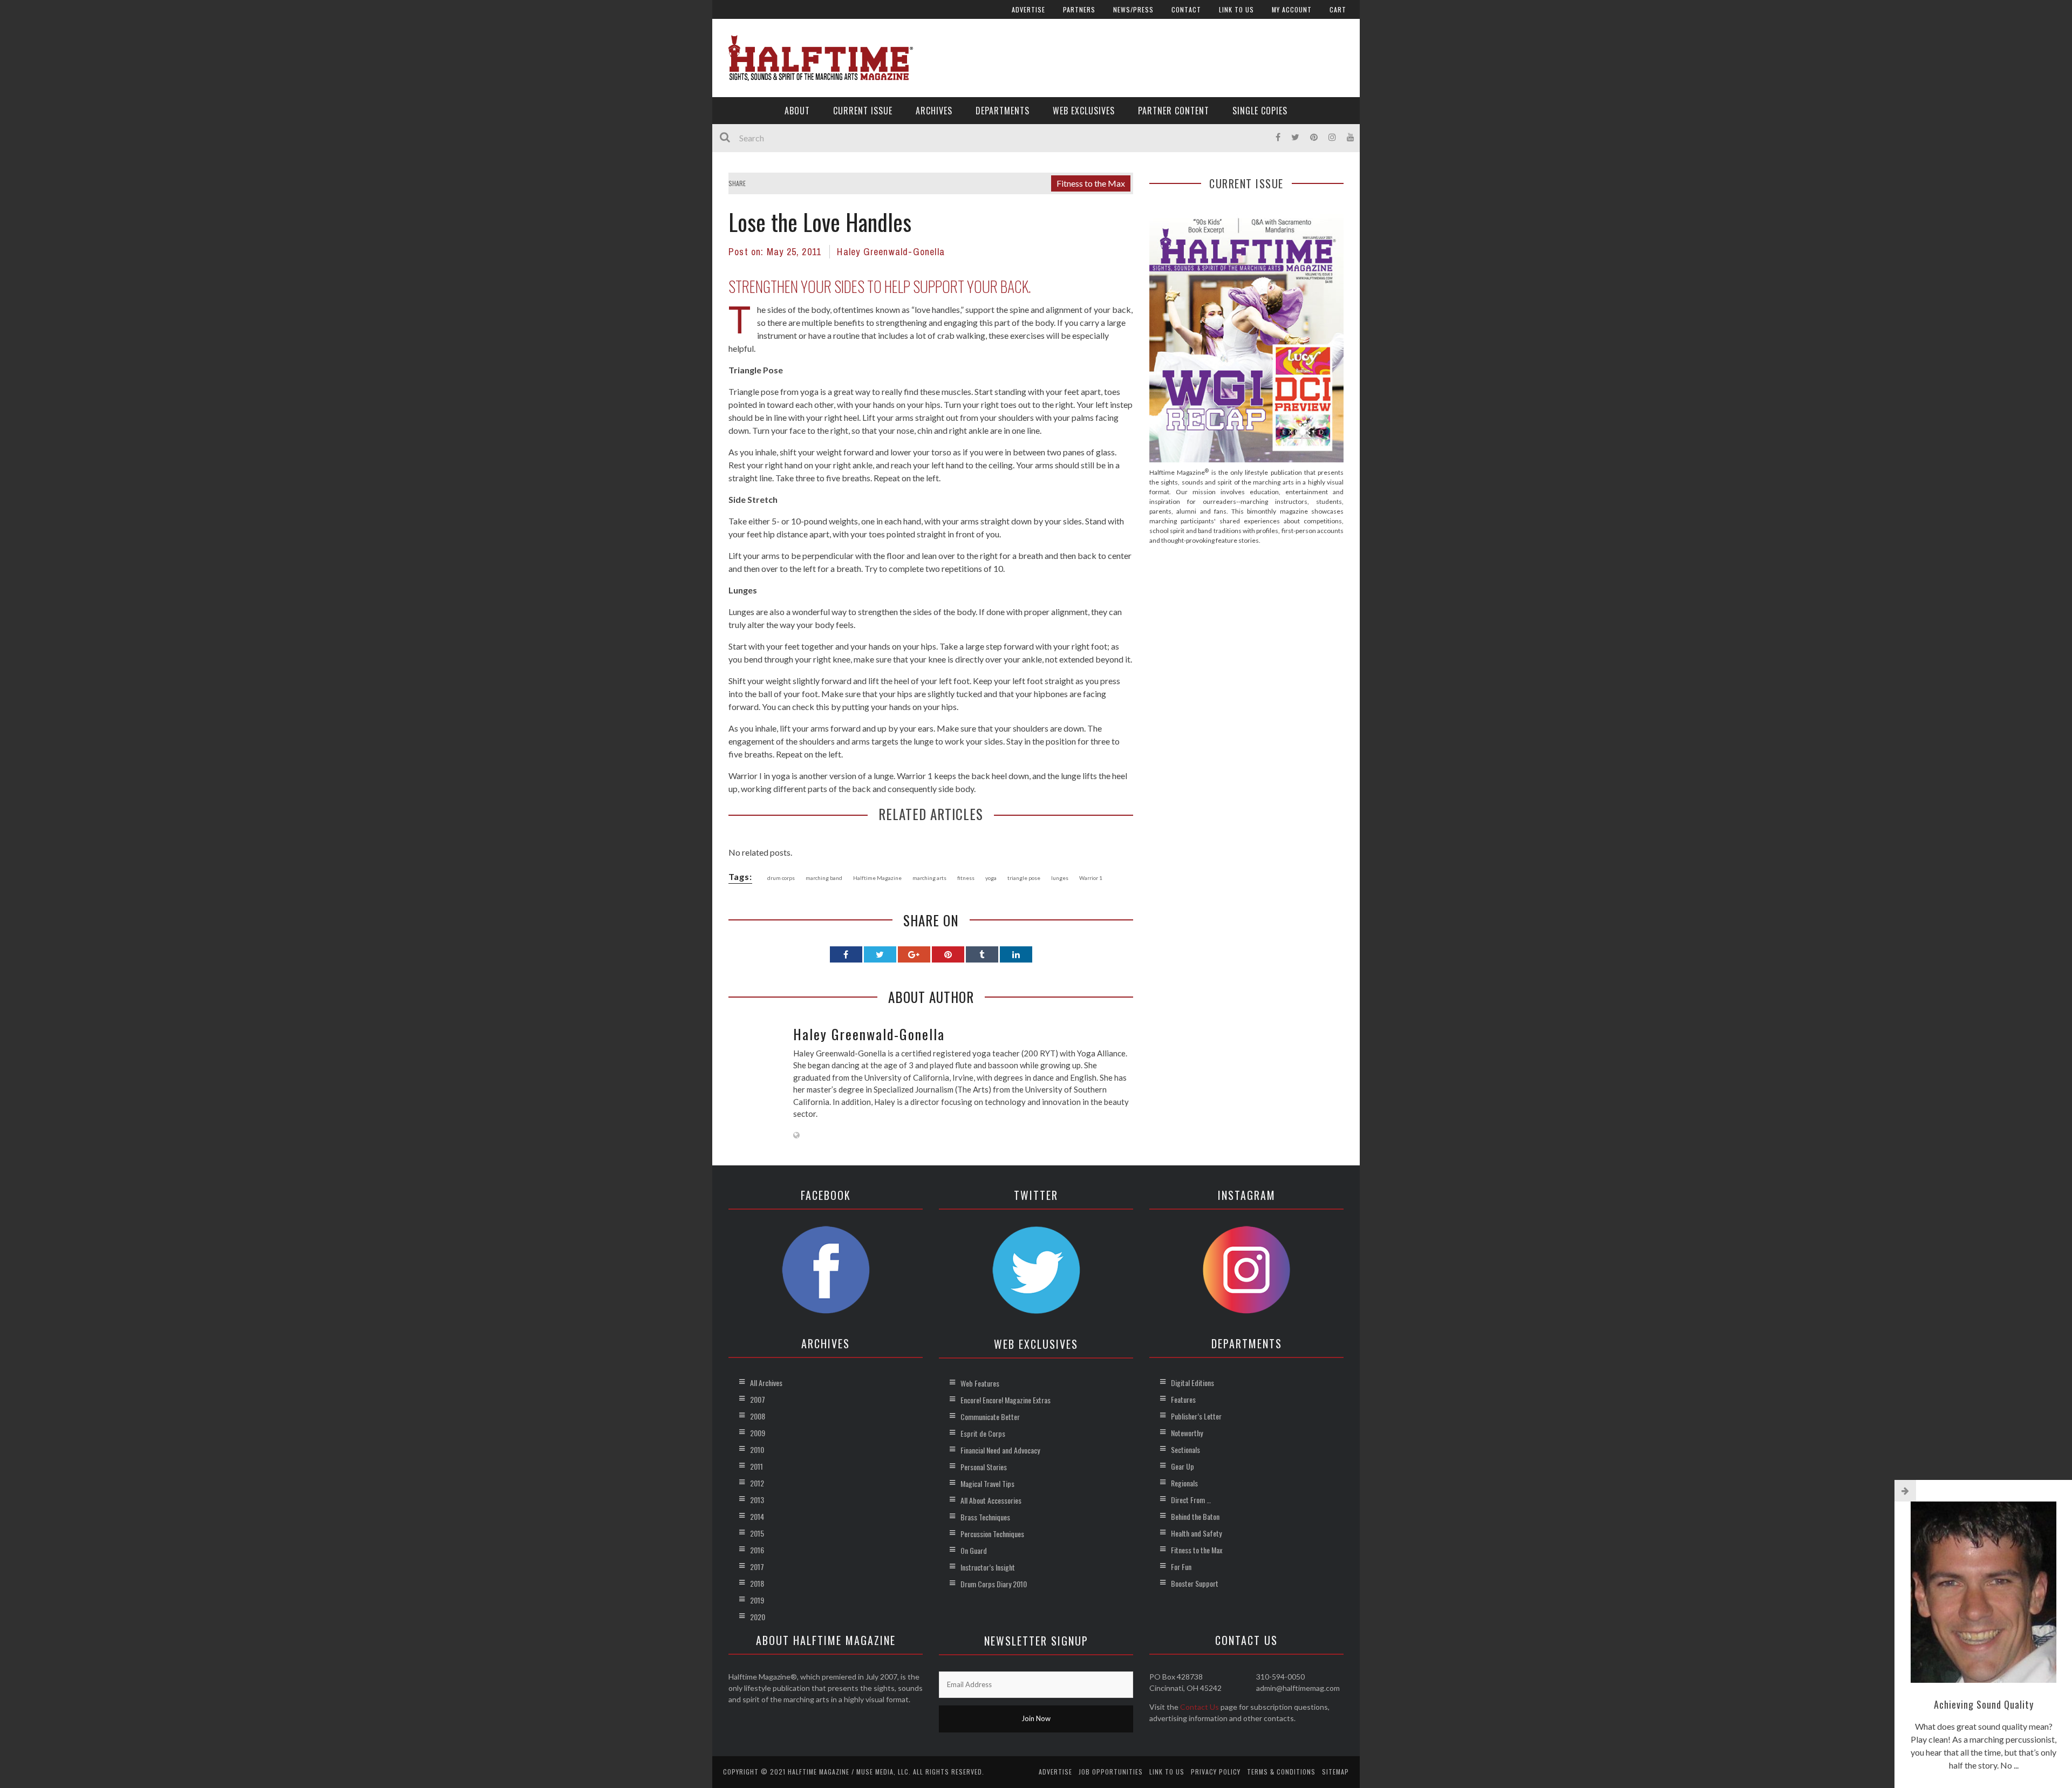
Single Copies (1260, 111)
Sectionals (1185, 1449)
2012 (757, 1483)
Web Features (980, 1383)
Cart (1338, 9)
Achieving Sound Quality (1984, 1704)
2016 (757, 1550)
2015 (757, 1533)
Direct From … (1191, 1500)
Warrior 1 (1091, 878)
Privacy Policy (1216, 1772)
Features (1183, 1399)
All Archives (766, 1383)
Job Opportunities (1111, 1772)
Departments (1003, 111)
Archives (934, 111)
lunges (1060, 878)
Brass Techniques (985, 1517)
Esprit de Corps (983, 1433)
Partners (1079, 9)
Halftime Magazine (877, 878)
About (797, 111)
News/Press (1133, 9)
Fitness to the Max (1091, 183)
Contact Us (1199, 1707)
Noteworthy (1187, 1433)
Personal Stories (984, 1467)
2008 (758, 1416)
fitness (966, 878)
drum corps (781, 878)
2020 (758, 1617)
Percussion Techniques (992, 1534)
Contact (1186, 9)
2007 (758, 1399)
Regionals (1184, 1483)
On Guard (974, 1550)
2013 (757, 1500)
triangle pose (1024, 878)
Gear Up (1182, 1466)
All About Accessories (991, 1500)
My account (1292, 9)
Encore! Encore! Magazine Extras (1006, 1400)
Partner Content (1174, 111)
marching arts (929, 878)
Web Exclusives (1084, 111)
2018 (757, 1583)
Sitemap (1335, 1772)
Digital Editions (1192, 1383)
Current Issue (863, 111)
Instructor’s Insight (988, 1567)
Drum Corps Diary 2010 (994, 1584)
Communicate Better (990, 1417)
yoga (991, 878)
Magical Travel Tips (987, 1483)
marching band (824, 878)
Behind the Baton (1195, 1516)
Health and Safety (1196, 1533)
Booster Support (1195, 1583)
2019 (757, 1600)
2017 (757, 1567)
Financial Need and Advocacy (1000, 1450)
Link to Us (1236, 9)
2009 (758, 1433)
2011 (756, 1466)
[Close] (1905, 1491)
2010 (757, 1449)
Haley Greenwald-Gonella (891, 252)
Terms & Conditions (1281, 1772)
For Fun (1181, 1567)
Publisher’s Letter (1196, 1416)
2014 (757, 1516)
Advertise (1028, 9)
